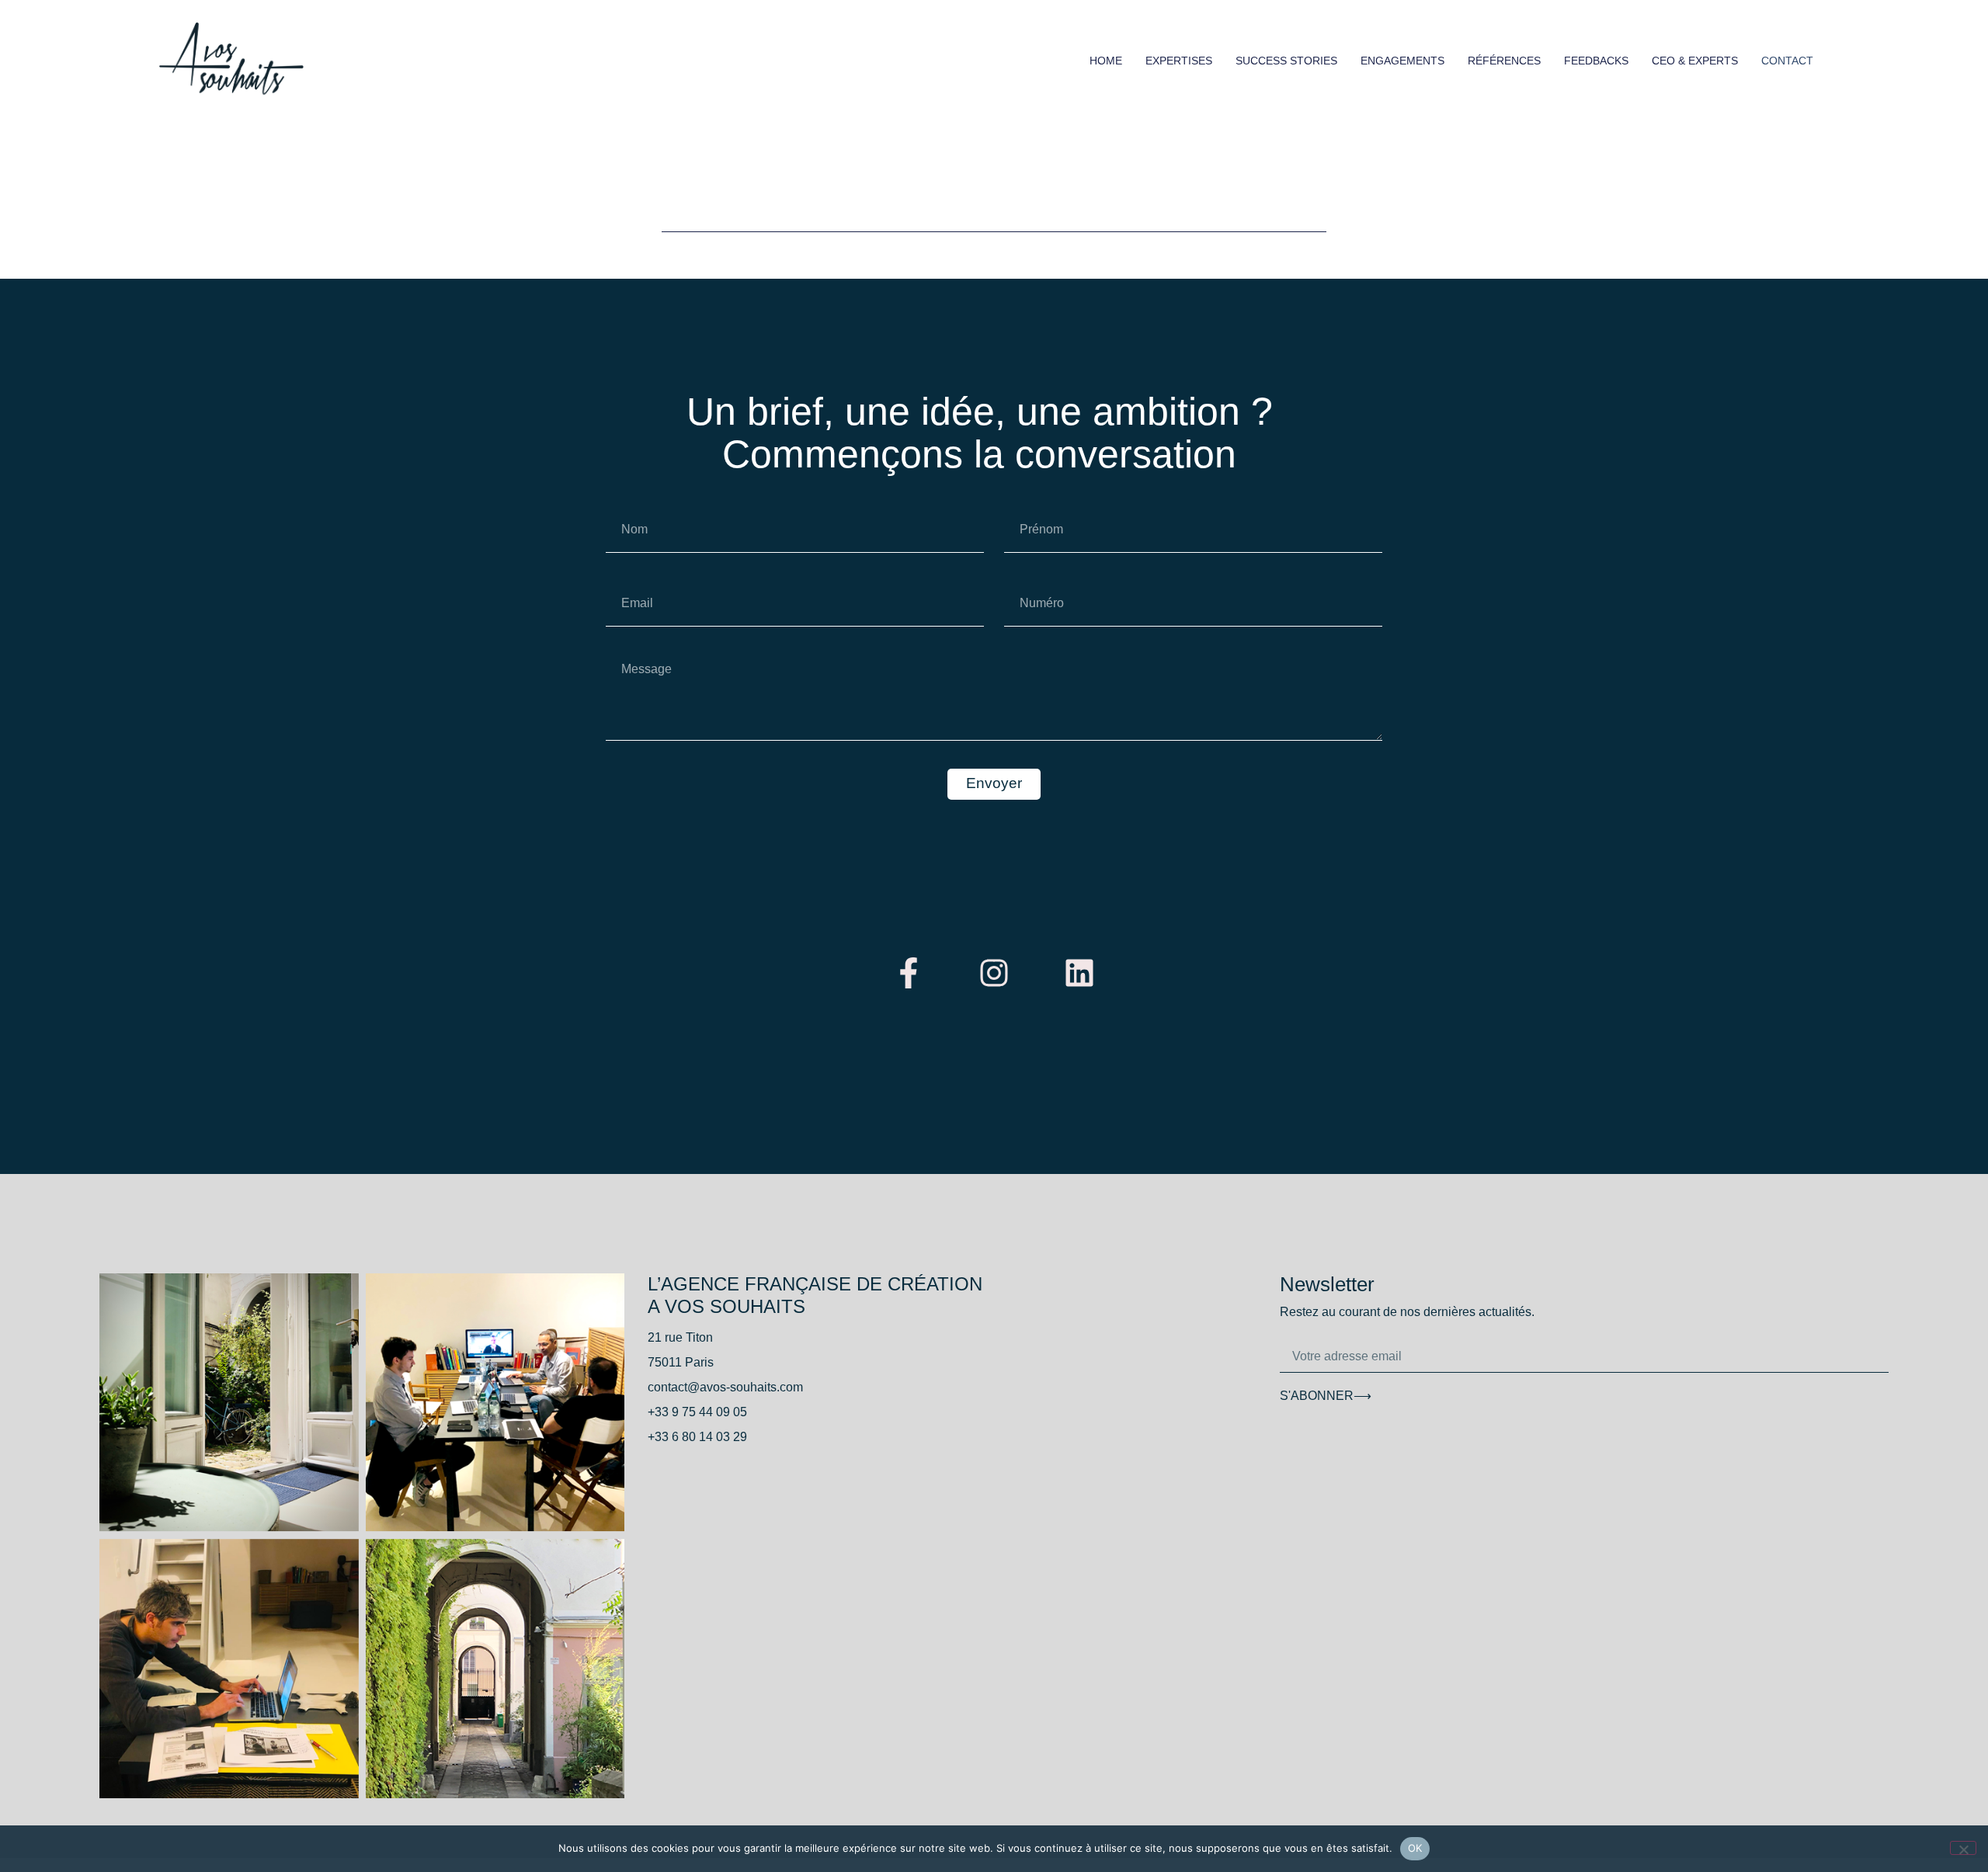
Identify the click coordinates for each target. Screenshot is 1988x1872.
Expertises (1179, 61)
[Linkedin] (1079, 973)
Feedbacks (1596, 61)
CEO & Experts (1695, 61)
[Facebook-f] (909, 973)
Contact (1787, 61)
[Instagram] (994, 973)
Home (1106, 61)
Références (1504, 61)
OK (1415, 1848)
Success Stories (1286, 61)
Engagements (1402, 61)
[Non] (1963, 1848)
